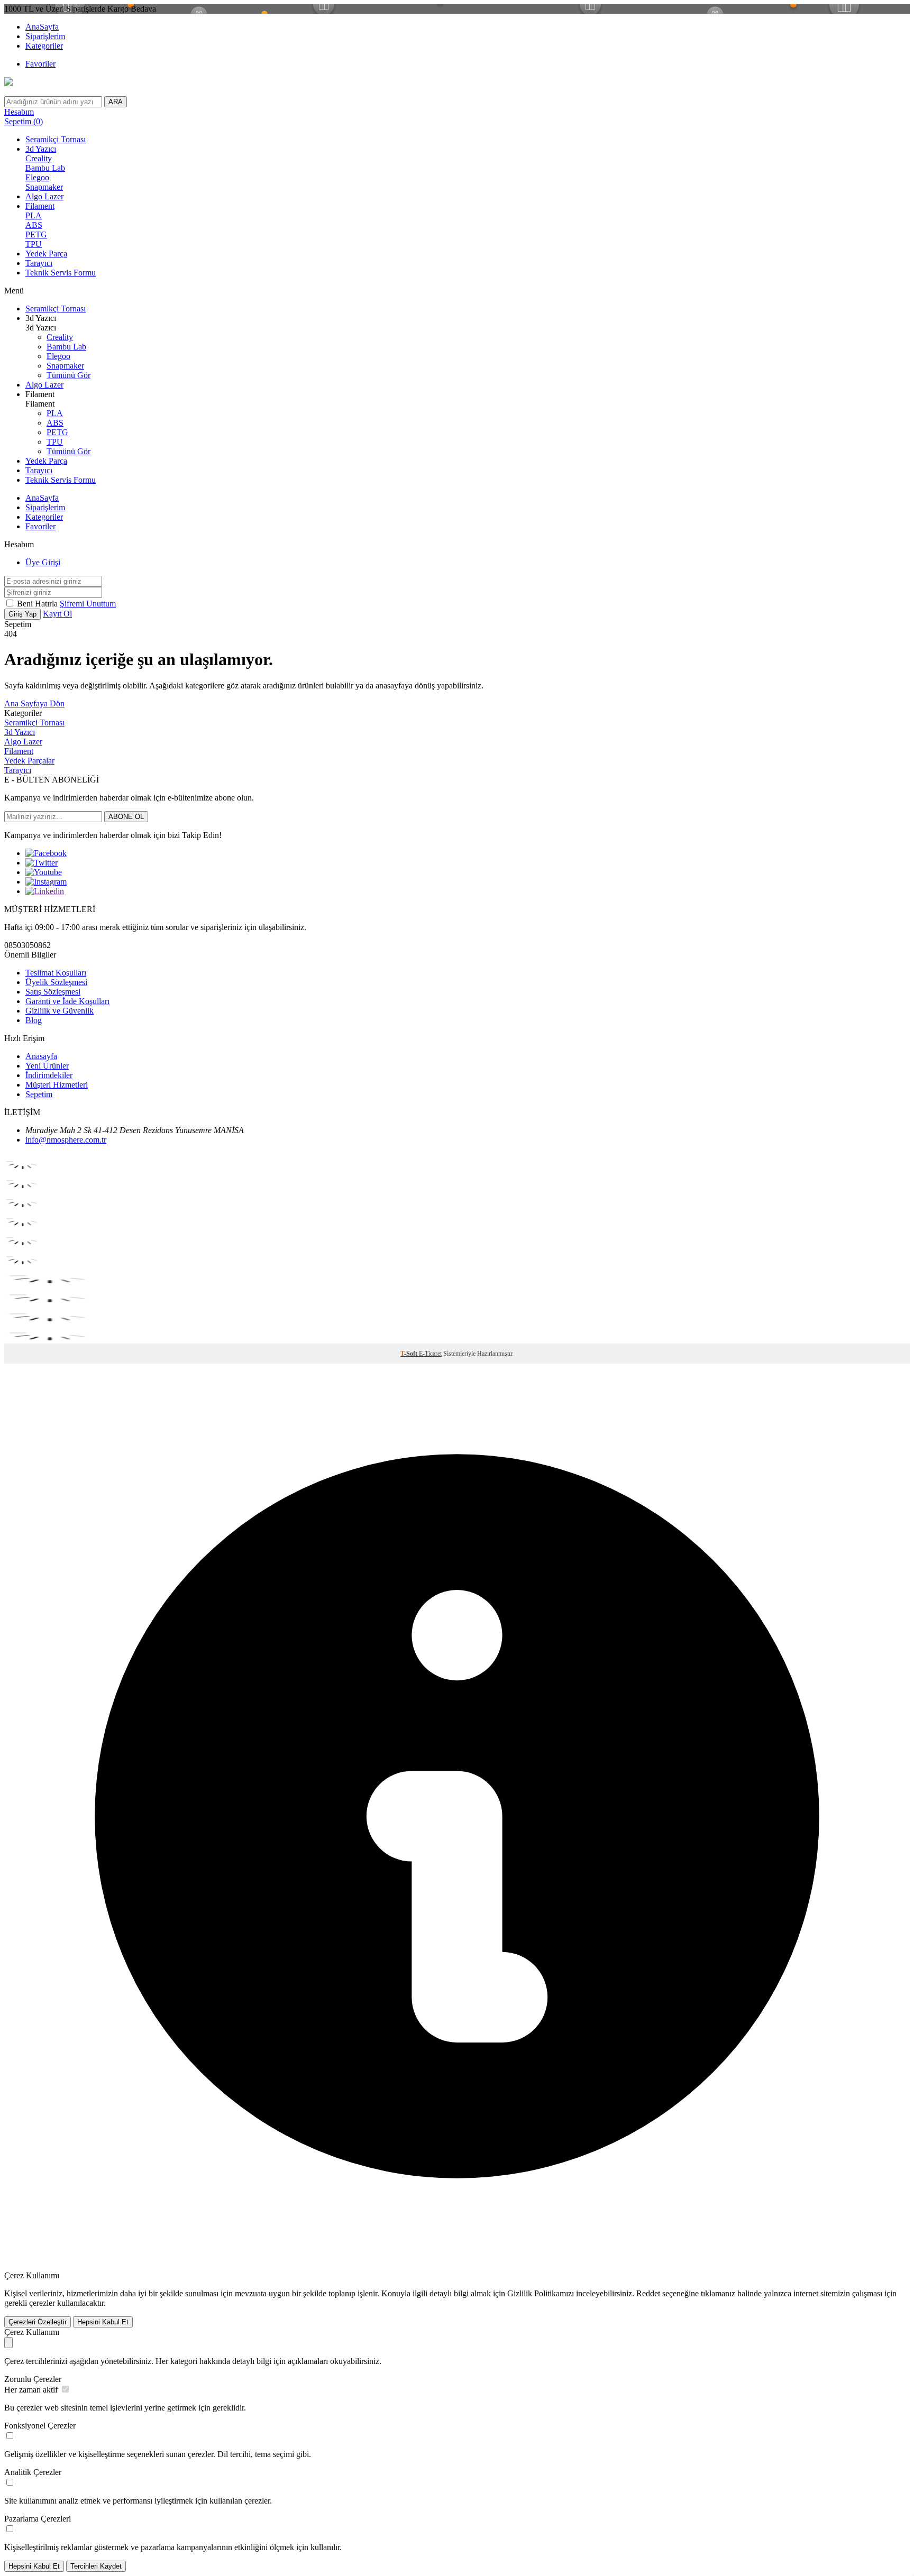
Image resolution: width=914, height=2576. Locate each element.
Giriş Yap (22, 614)
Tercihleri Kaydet (96, 2566)
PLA (34, 215)
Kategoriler (44, 46)
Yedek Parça (46, 254)
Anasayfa (41, 1056)
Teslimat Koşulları (56, 973)
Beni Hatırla (38, 604)
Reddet (648, 2293)
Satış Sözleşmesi (53, 992)
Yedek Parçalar (29, 761)
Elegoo (37, 177)
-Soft (410, 1354)
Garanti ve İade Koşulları (67, 1001)
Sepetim (39, 1094)
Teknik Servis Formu (61, 273)
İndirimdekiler (49, 1075)
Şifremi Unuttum (88, 604)
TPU (34, 244)
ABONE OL (126, 817)
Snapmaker (44, 187)
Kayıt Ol (57, 614)
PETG (36, 234)
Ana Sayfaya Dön (34, 703)
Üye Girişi (43, 562)
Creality (39, 158)
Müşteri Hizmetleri (57, 1085)
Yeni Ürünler (47, 1066)
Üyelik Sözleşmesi (56, 982)
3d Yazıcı (41, 149)
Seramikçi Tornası (56, 139)
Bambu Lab (45, 168)
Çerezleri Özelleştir (38, 2322)
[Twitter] (42, 863)
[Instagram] (46, 882)
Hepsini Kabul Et (103, 2322)
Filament (40, 206)
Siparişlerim (45, 36)
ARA (116, 102)
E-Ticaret (430, 1354)
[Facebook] (46, 853)
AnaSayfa (42, 27)
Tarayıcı (39, 263)
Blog (34, 1020)
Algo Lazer (44, 196)
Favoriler (40, 64)
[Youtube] (44, 872)
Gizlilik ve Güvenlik (60, 1011)
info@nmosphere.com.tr (66, 1140)
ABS (34, 225)
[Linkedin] (45, 891)
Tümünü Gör (68, 375)
